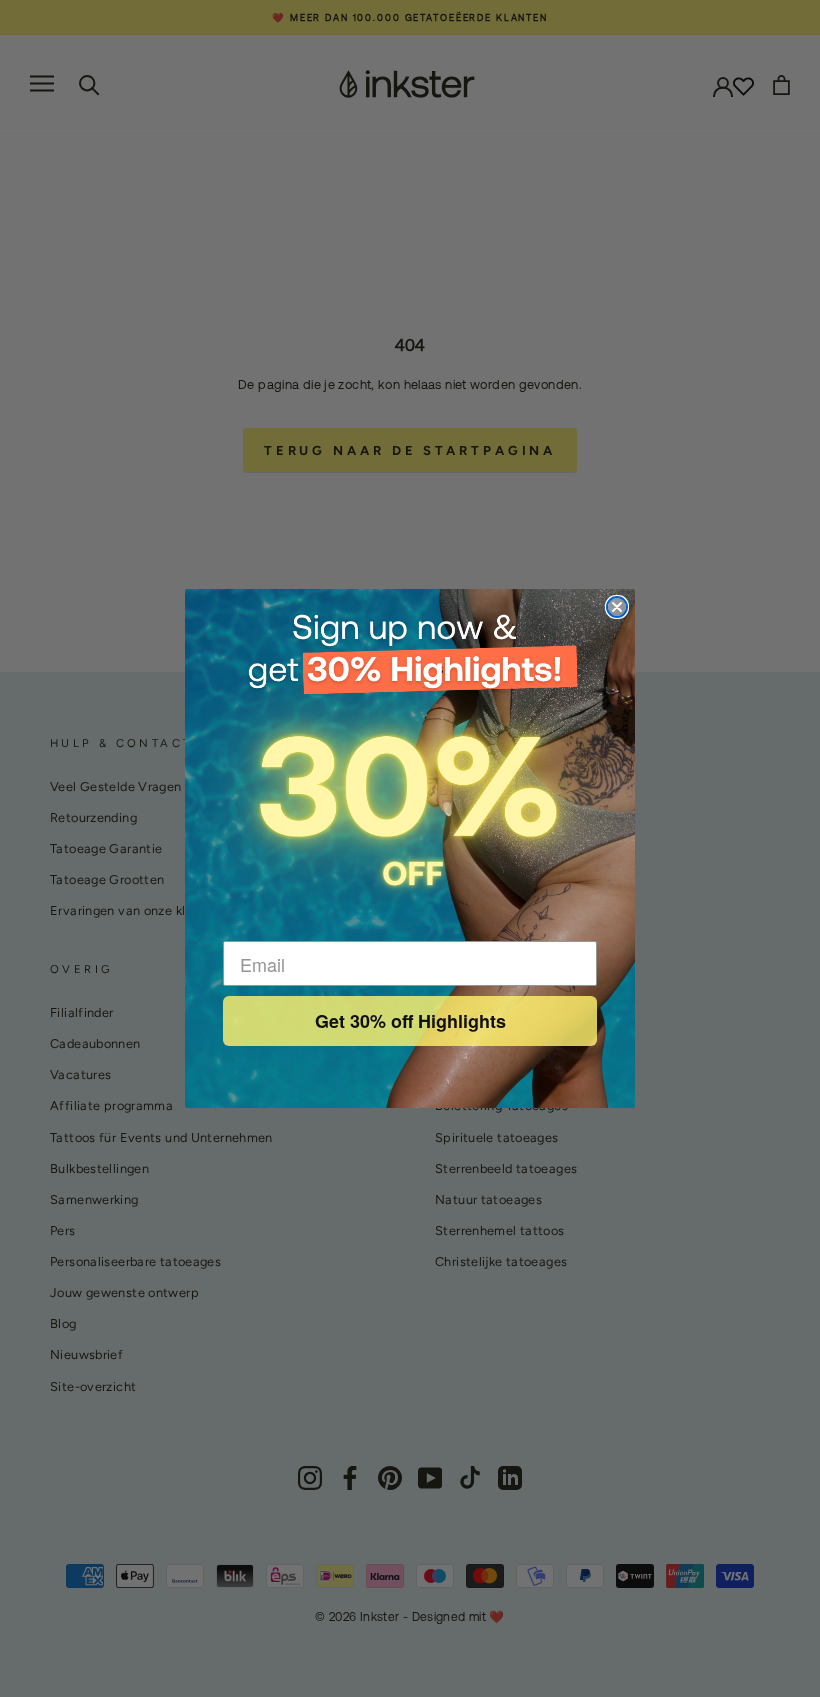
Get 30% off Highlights (410, 1021)
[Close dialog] (617, 607)
